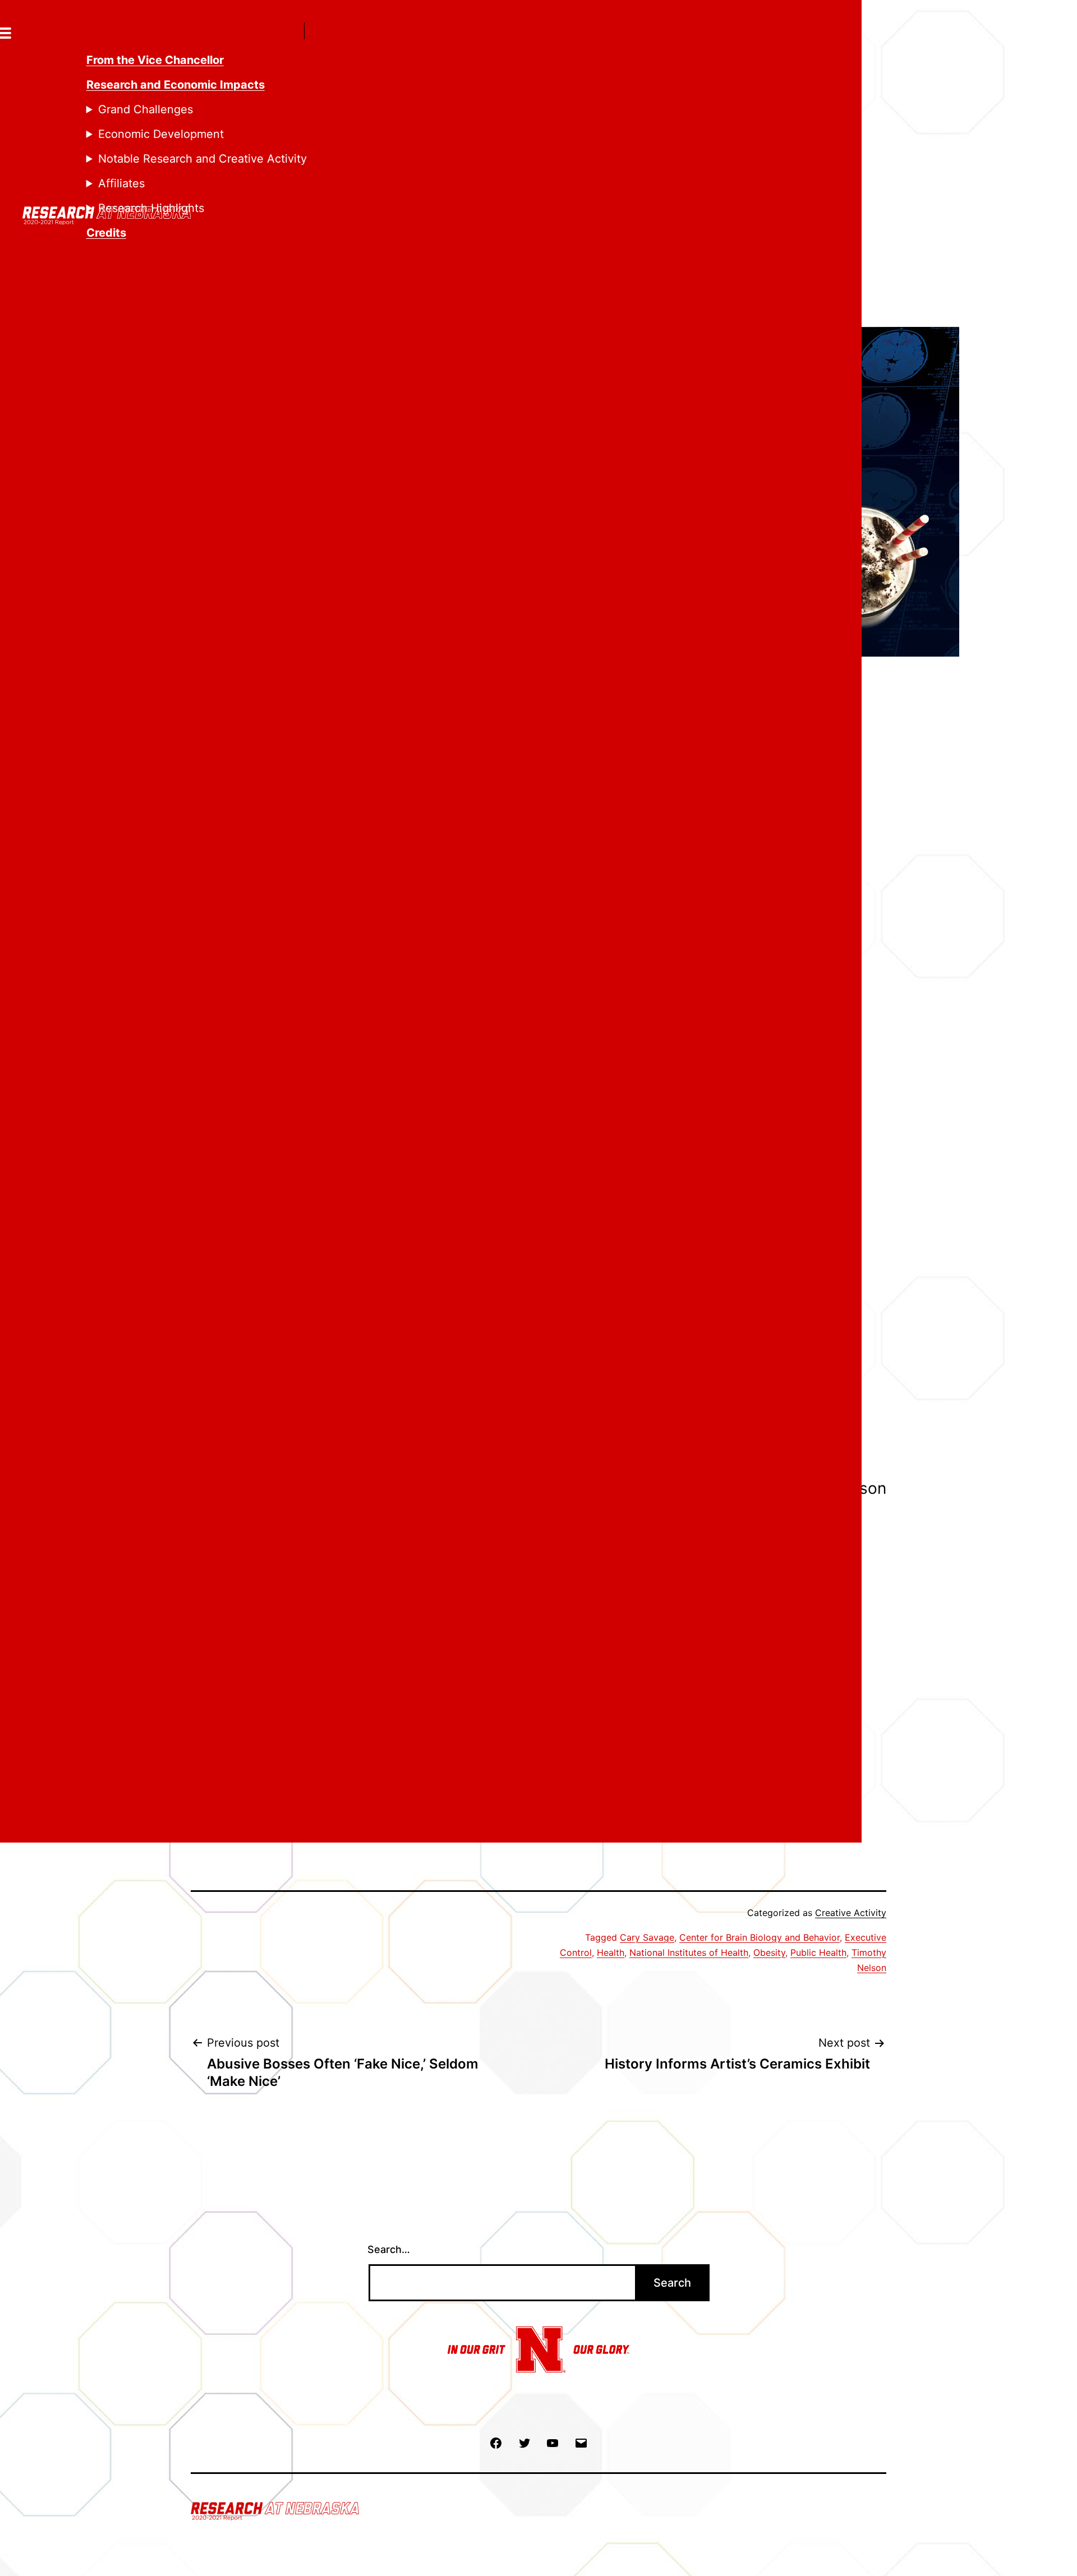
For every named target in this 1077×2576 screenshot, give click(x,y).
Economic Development (161, 134)
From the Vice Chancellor (155, 60)
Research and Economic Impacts (176, 85)
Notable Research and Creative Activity (202, 159)
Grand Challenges (146, 109)
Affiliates (121, 183)
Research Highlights (151, 208)
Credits (106, 233)
